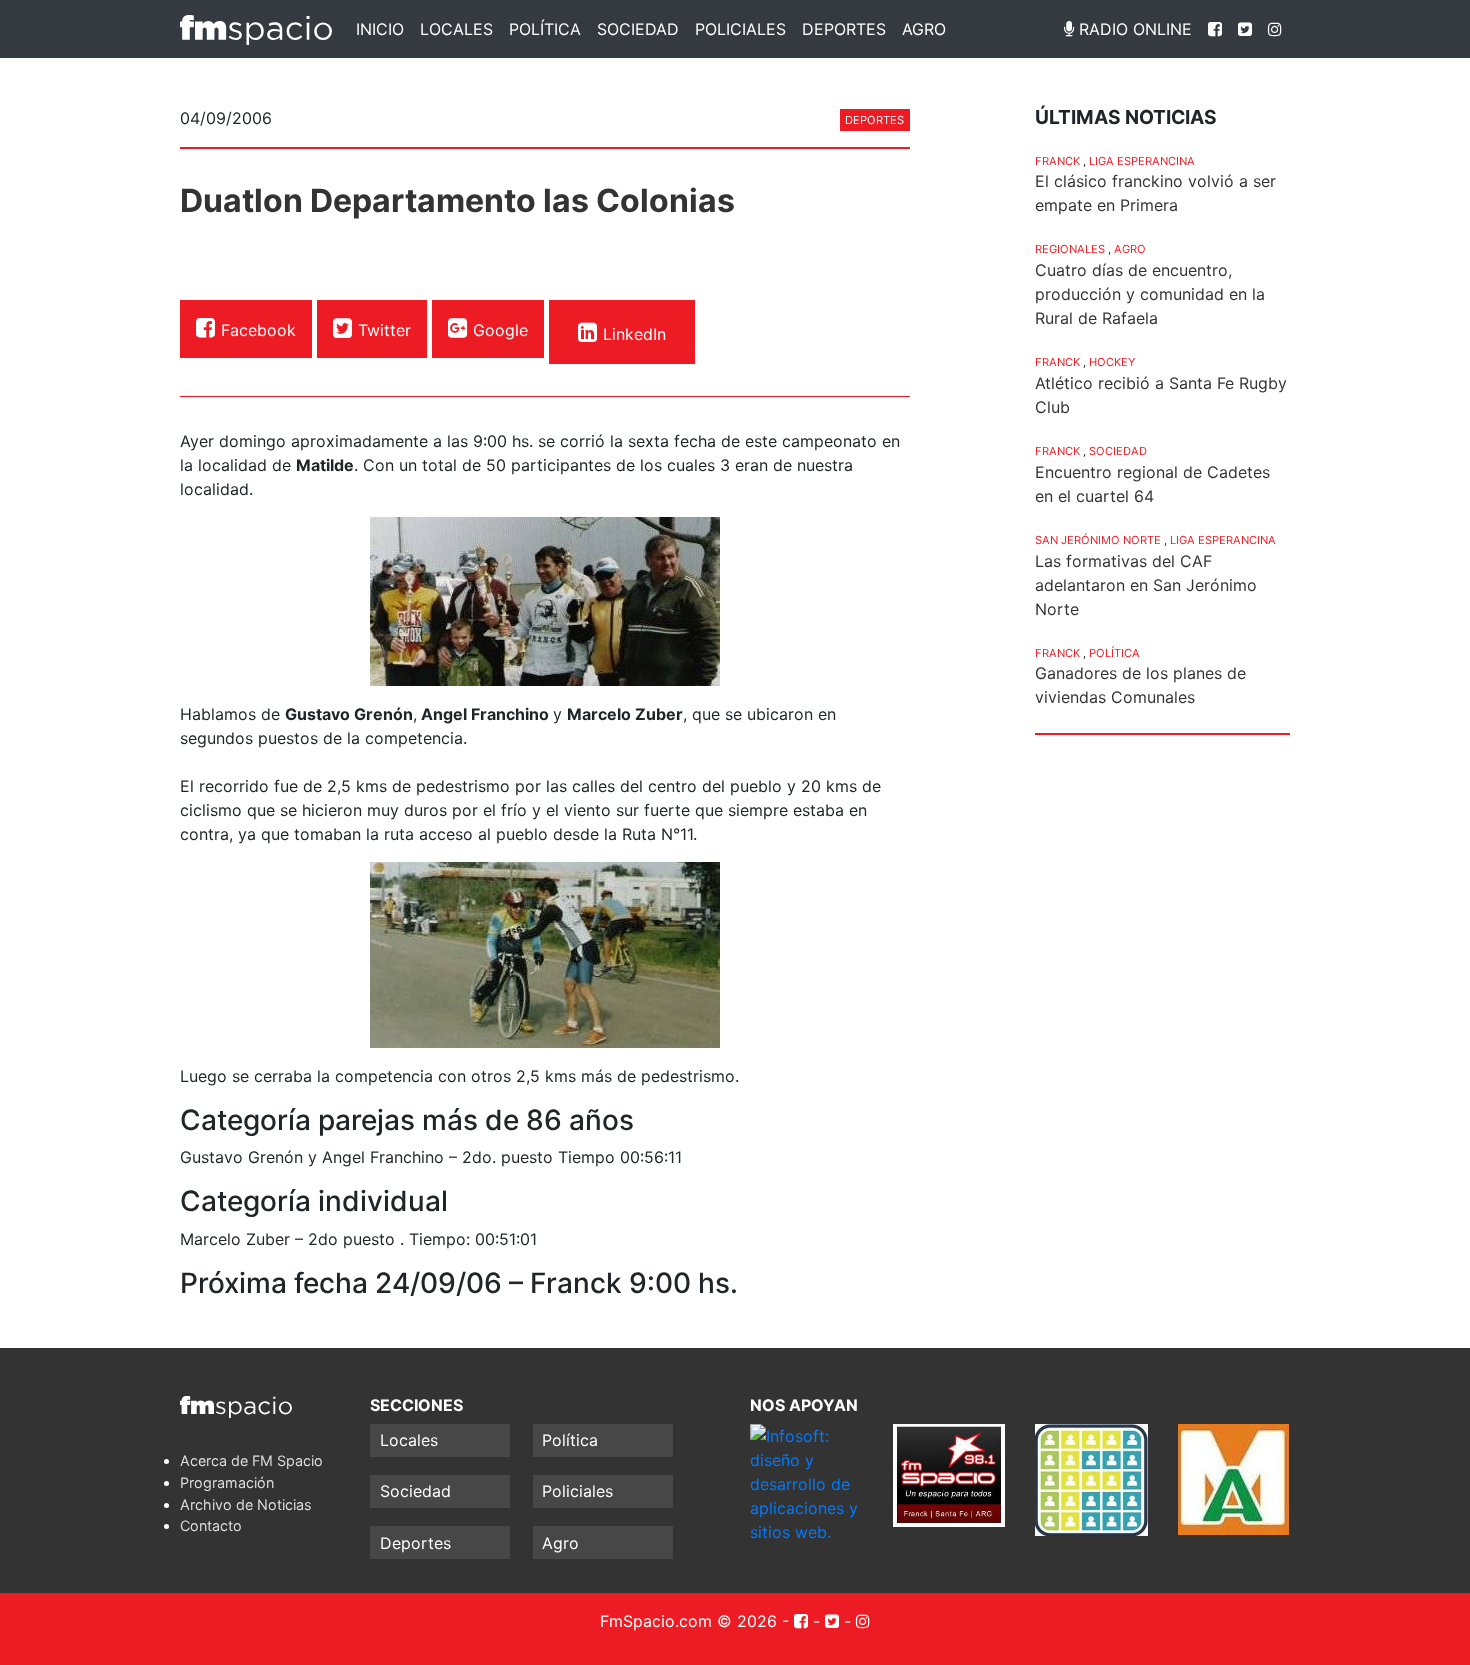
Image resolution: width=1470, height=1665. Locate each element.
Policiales (740, 29)
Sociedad (638, 29)
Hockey (1112, 362)
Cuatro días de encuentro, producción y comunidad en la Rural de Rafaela (1150, 294)
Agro (924, 29)
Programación (227, 1482)
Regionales (1070, 249)
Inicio (380, 29)
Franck (1057, 161)
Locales (456, 29)
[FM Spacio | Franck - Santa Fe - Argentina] (256, 29)
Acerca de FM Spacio (251, 1460)
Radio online (1133, 29)
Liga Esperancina (1142, 161)
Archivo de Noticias (246, 1504)
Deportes (844, 29)
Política (545, 29)
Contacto (211, 1525)
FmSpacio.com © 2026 (688, 1621)
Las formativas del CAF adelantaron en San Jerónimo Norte (1146, 585)
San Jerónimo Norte (1098, 540)
